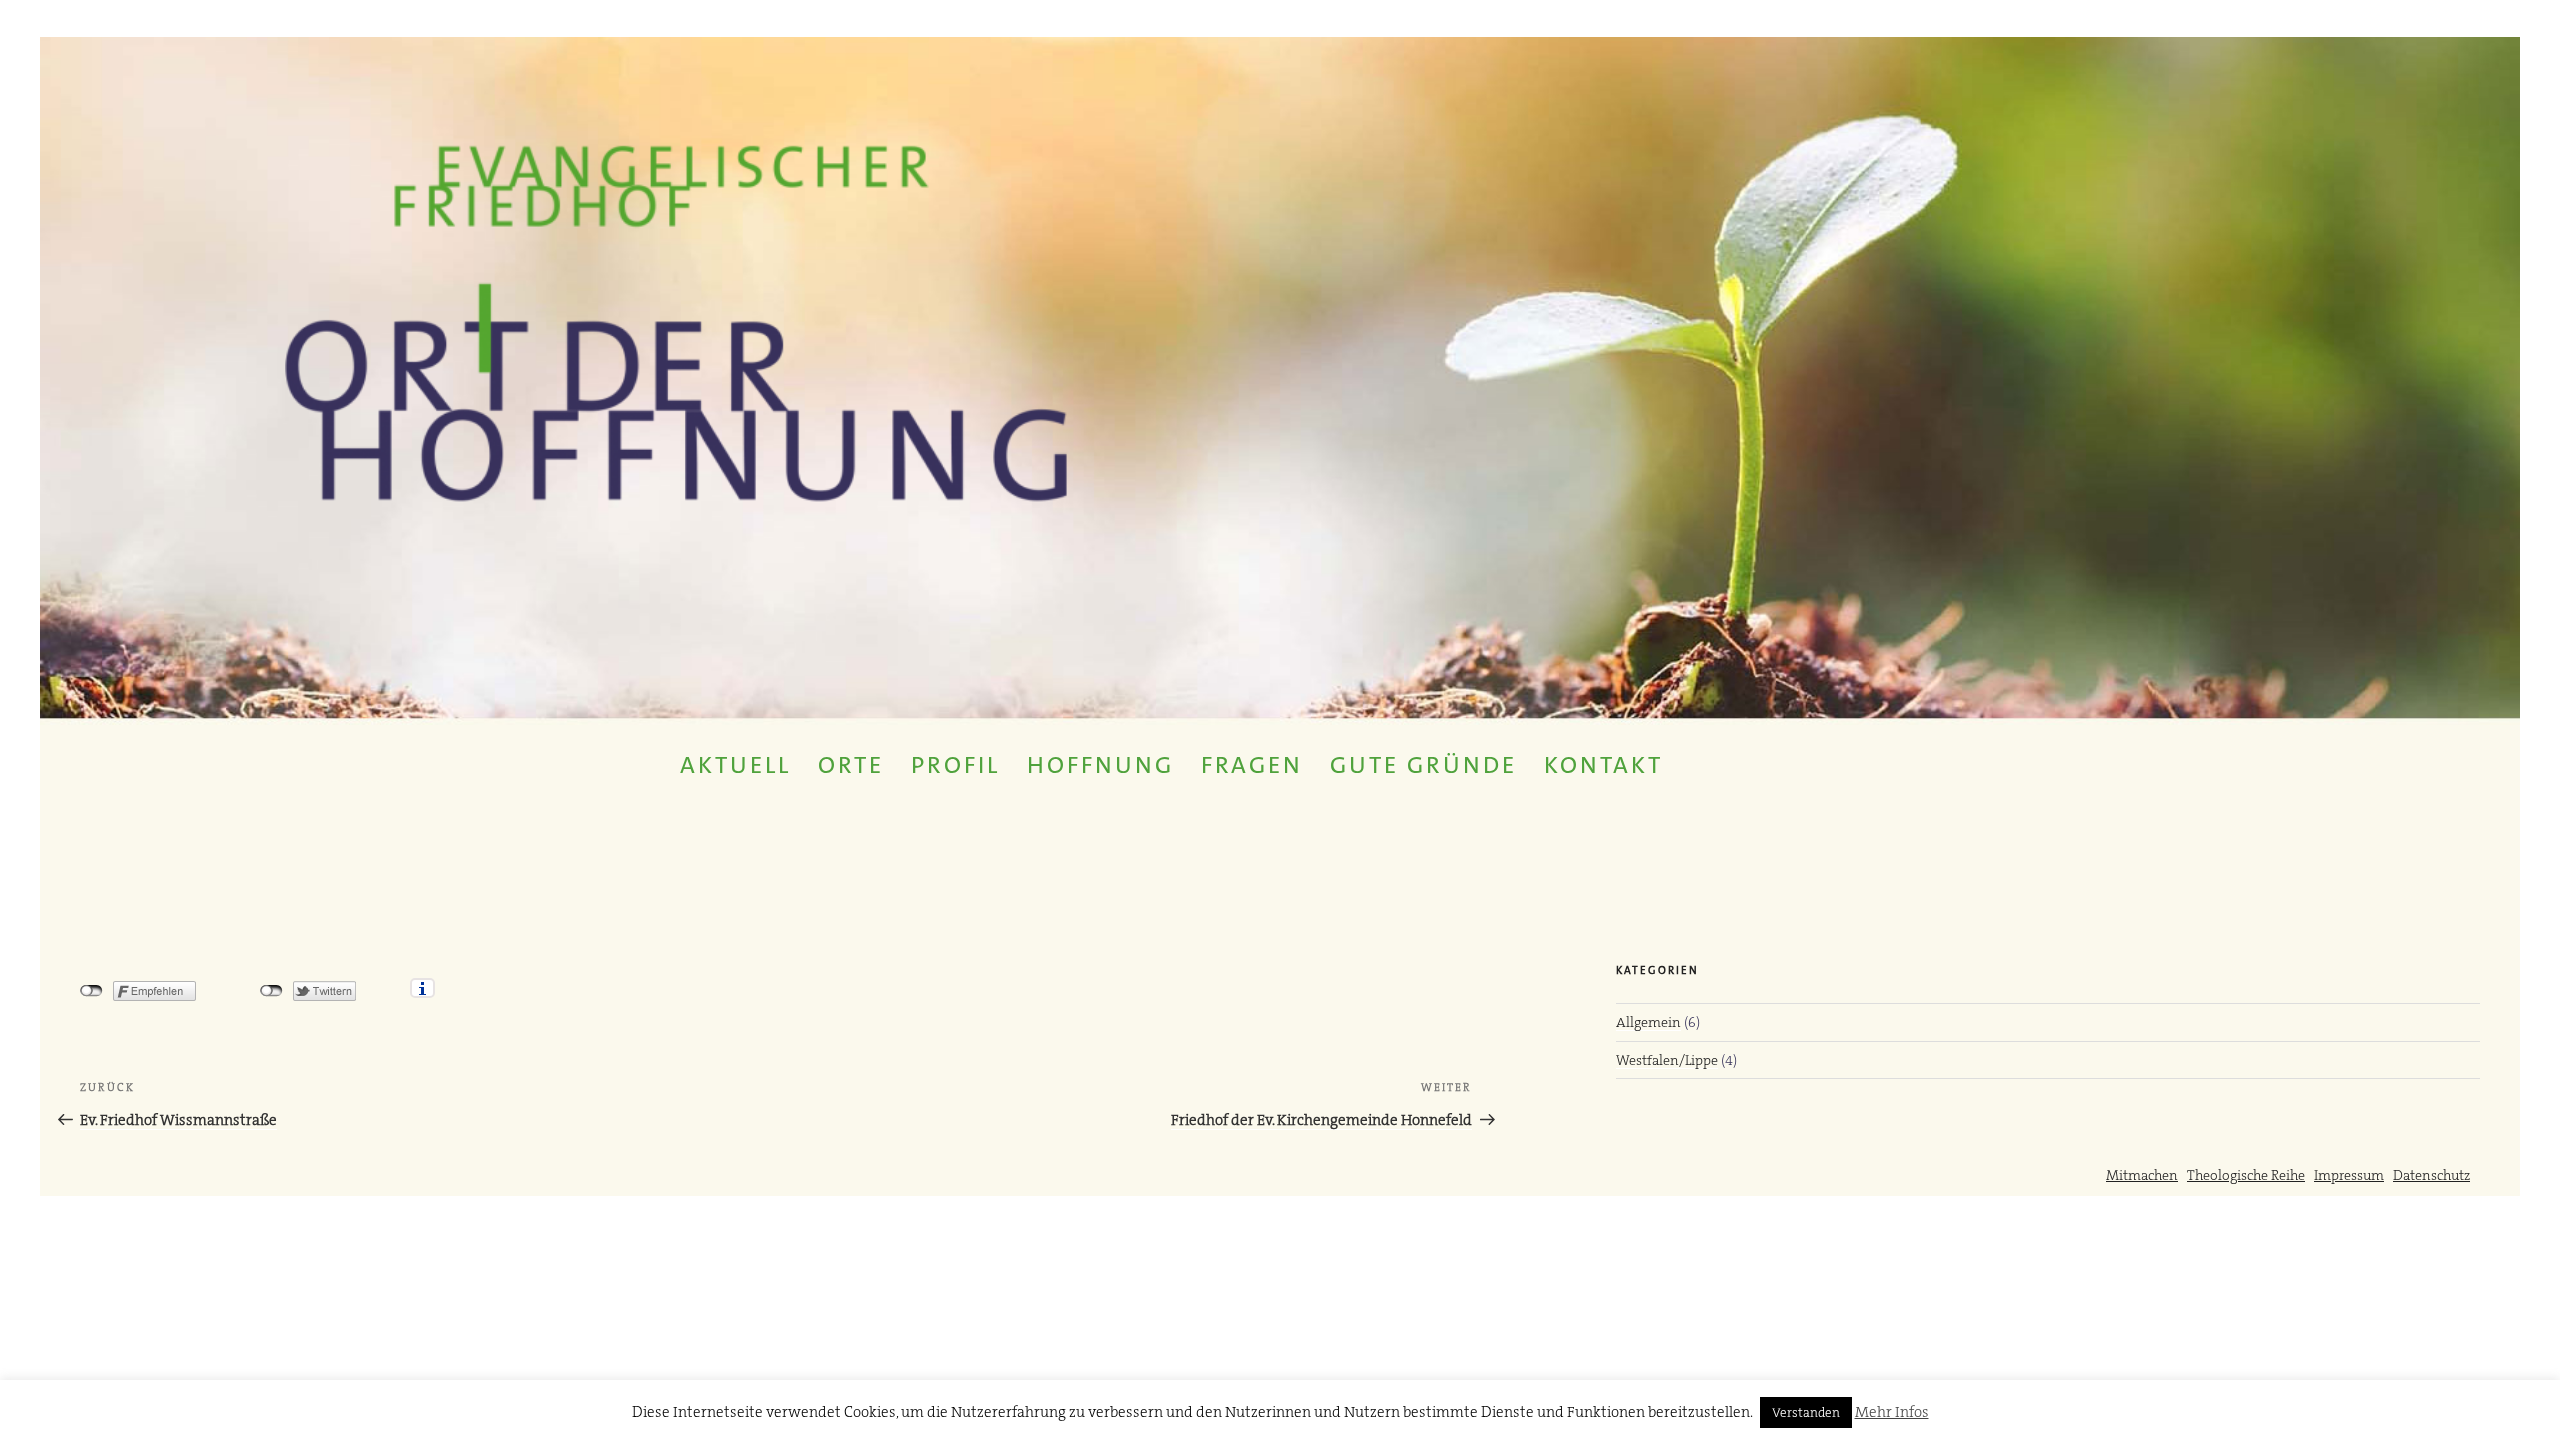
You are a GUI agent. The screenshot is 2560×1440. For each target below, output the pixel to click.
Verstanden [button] (1806, 1412)
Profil (955, 765)
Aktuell (735, 765)
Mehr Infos (1892, 1412)
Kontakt (1603, 765)
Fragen (1252, 765)
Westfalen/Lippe (1667, 1060)
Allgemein (1648, 1022)
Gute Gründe (1423, 765)
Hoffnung (1100, 765)
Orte (851, 765)
